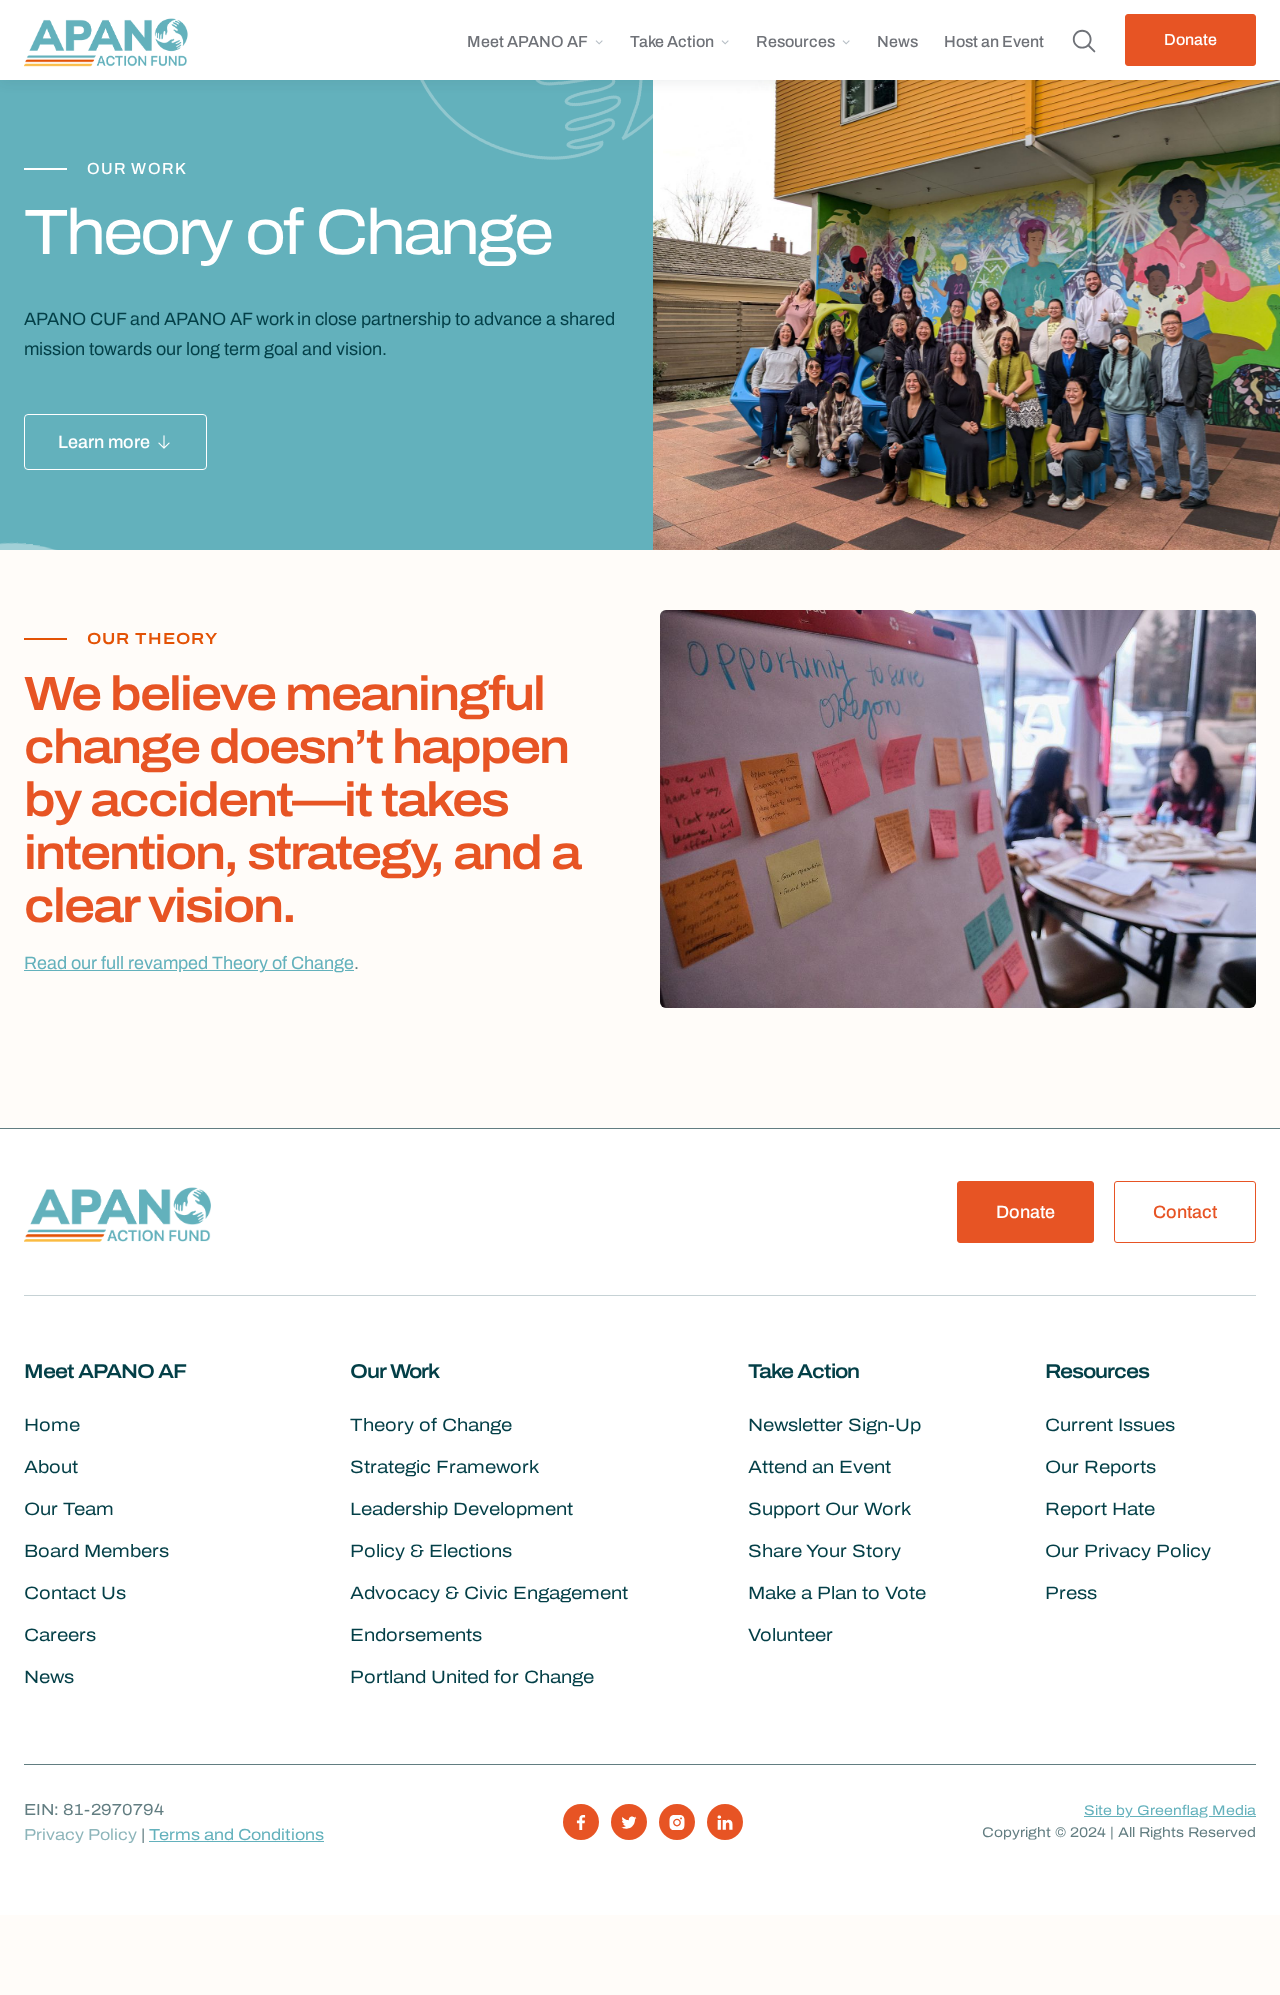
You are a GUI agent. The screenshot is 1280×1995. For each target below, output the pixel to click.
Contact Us (75, 1593)
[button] (535, 49)
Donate (1190, 39)
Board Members (96, 1551)
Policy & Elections (431, 1551)
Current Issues (1110, 1425)
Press (1071, 1593)
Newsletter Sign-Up (834, 1425)
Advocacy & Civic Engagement (489, 1593)
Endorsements (416, 1635)
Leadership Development (461, 1509)
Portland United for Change (472, 1677)
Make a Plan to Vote (837, 1593)
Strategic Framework (444, 1467)
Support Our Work (829, 1509)
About (51, 1467)
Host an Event (994, 41)
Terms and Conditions (236, 1834)
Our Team (69, 1509)
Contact (1185, 1212)
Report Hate (1100, 1509)
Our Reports (1100, 1467)
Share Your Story (824, 1551)
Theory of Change (431, 1425)
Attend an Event (819, 1467)
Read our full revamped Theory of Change (189, 963)
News (897, 41)
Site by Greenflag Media (1170, 1810)
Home (52, 1425)
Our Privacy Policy (1128, 1551)
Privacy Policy (80, 1834)
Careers (60, 1635)
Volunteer (790, 1635)
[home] (111, 40)
